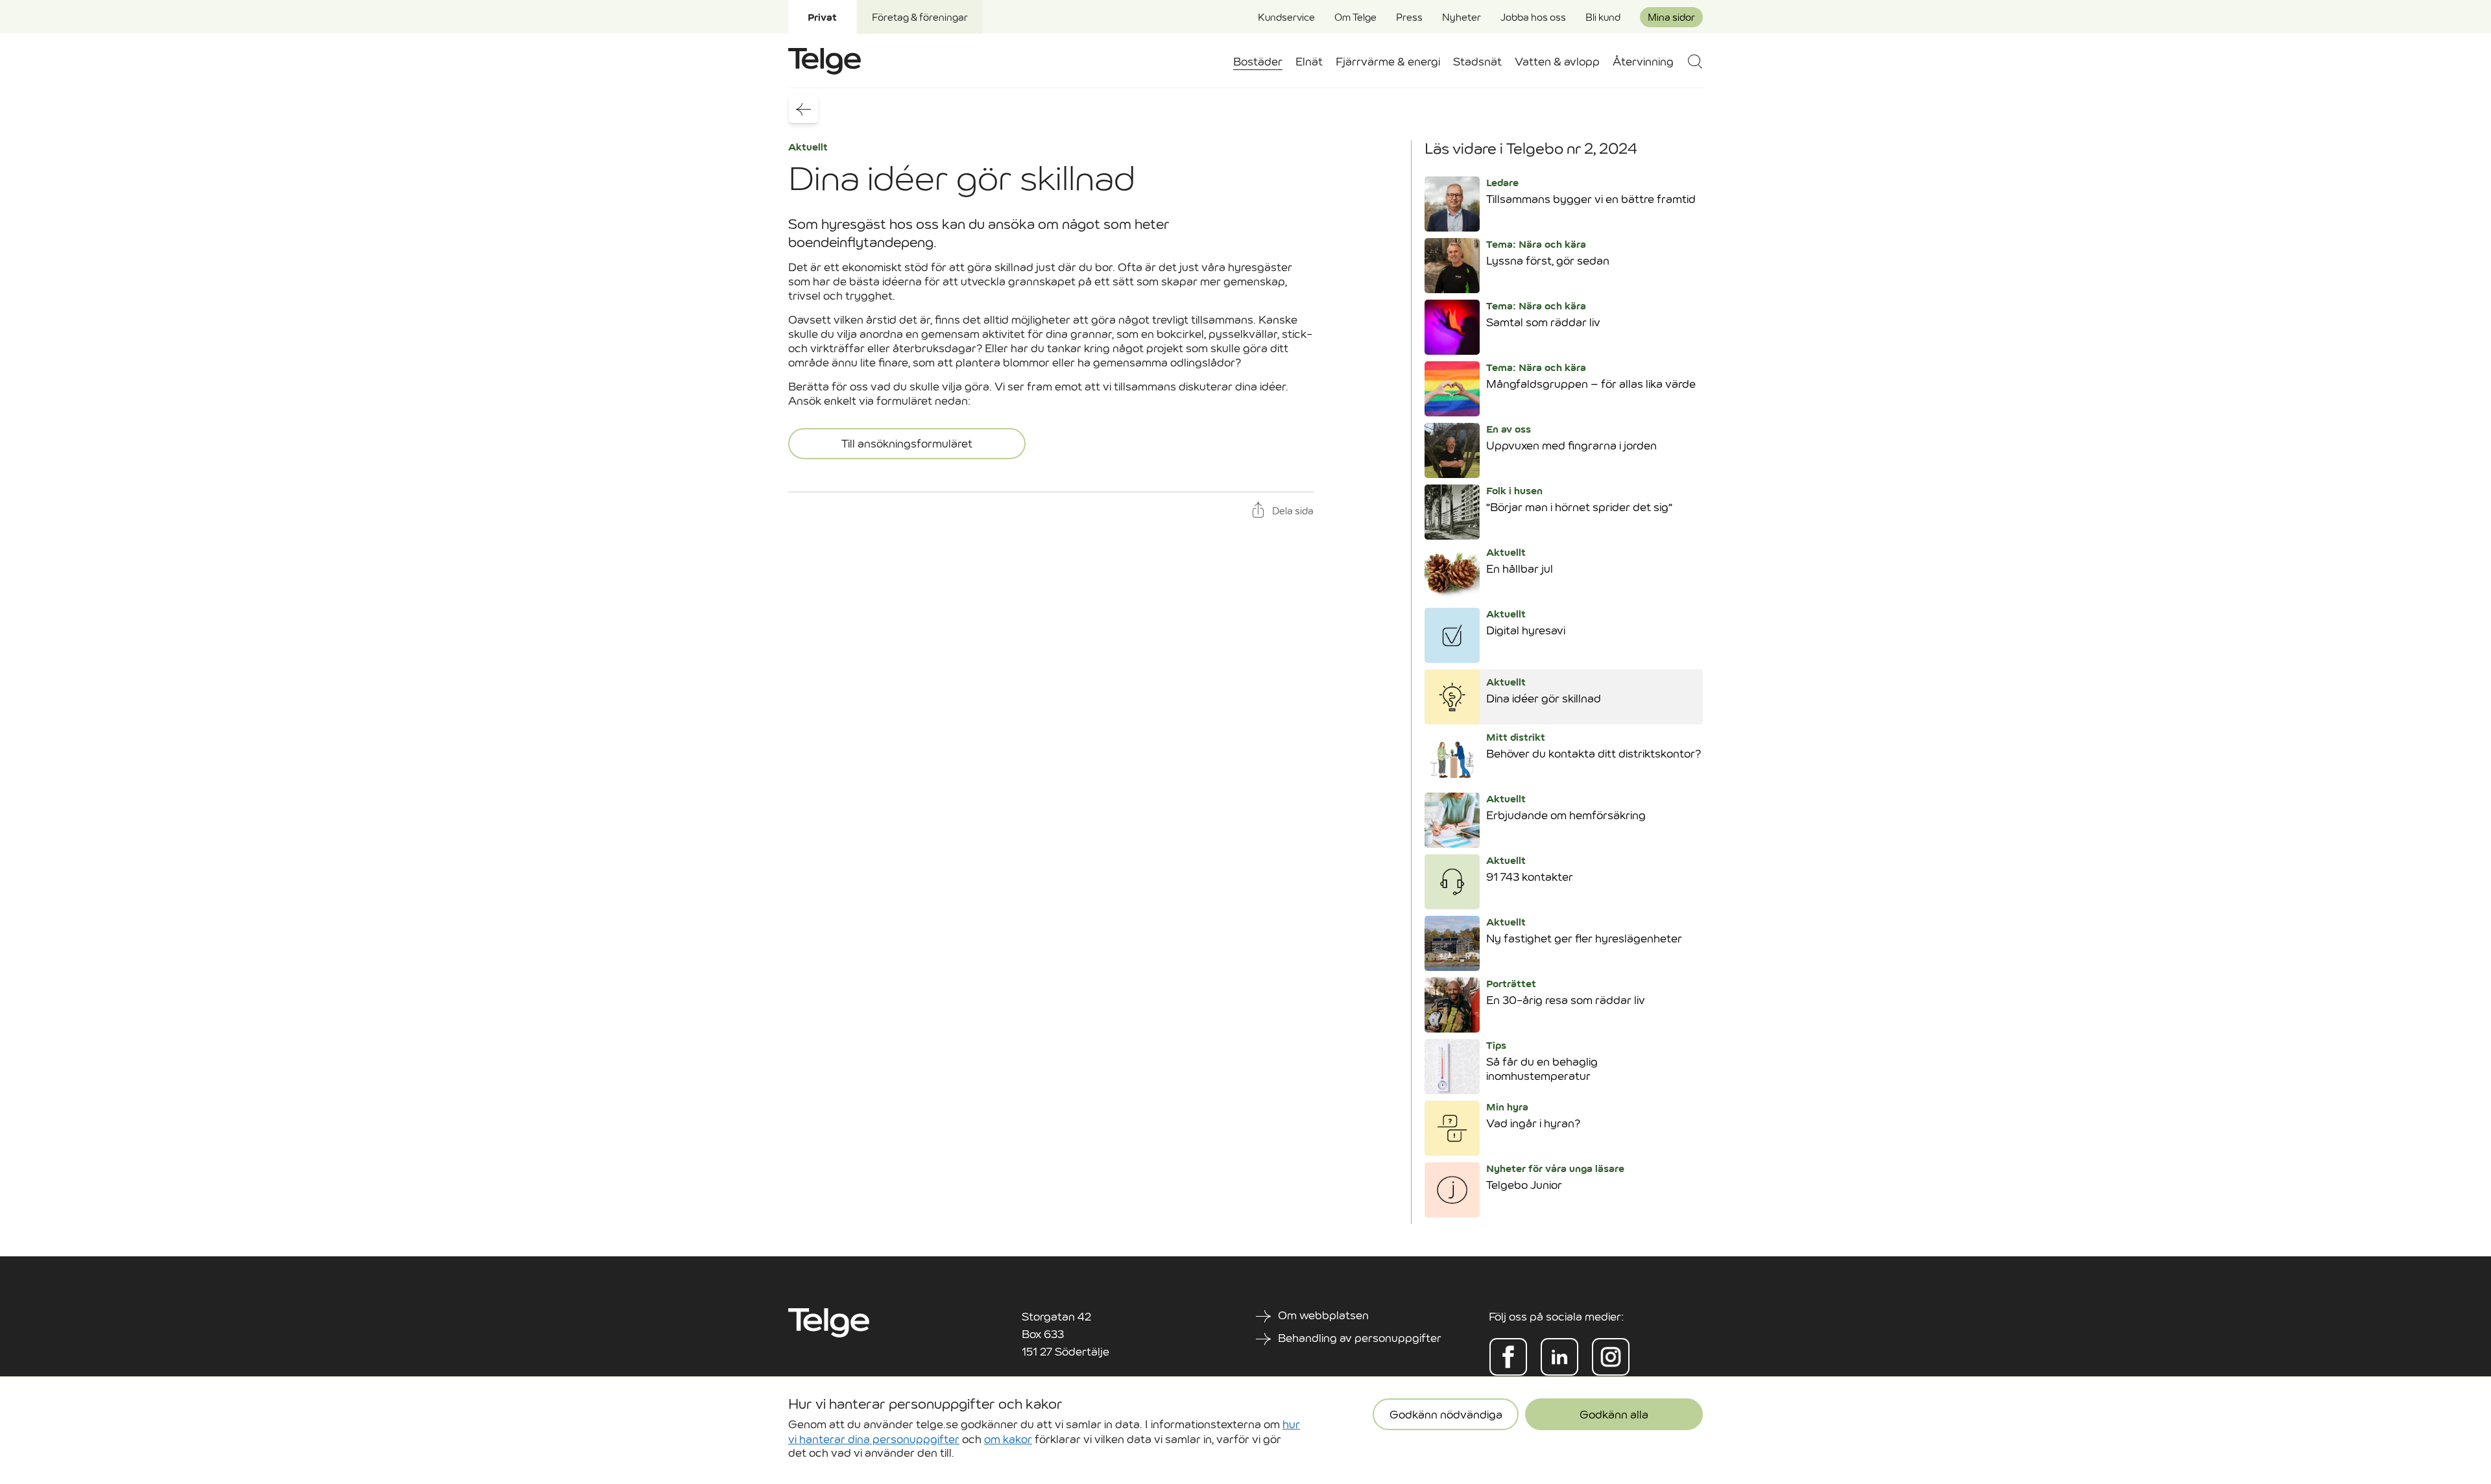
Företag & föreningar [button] (920, 17)
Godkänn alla (1614, 1415)
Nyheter (1462, 17)
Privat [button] (822, 17)
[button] (1695, 61)
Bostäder (1258, 62)
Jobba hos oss (1533, 17)
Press (1409, 17)
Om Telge (1355, 17)
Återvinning (1643, 62)
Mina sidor (1671, 17)
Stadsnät (1477, 62)
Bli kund (1603, 17)
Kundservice (1286, 17)
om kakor (1008, 1439)
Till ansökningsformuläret (907, 444)
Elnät (1309, 62)
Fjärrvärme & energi (1388, 62)
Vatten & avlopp (1557, 62)
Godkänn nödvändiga (1446, 1415)
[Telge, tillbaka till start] (824, 61)
